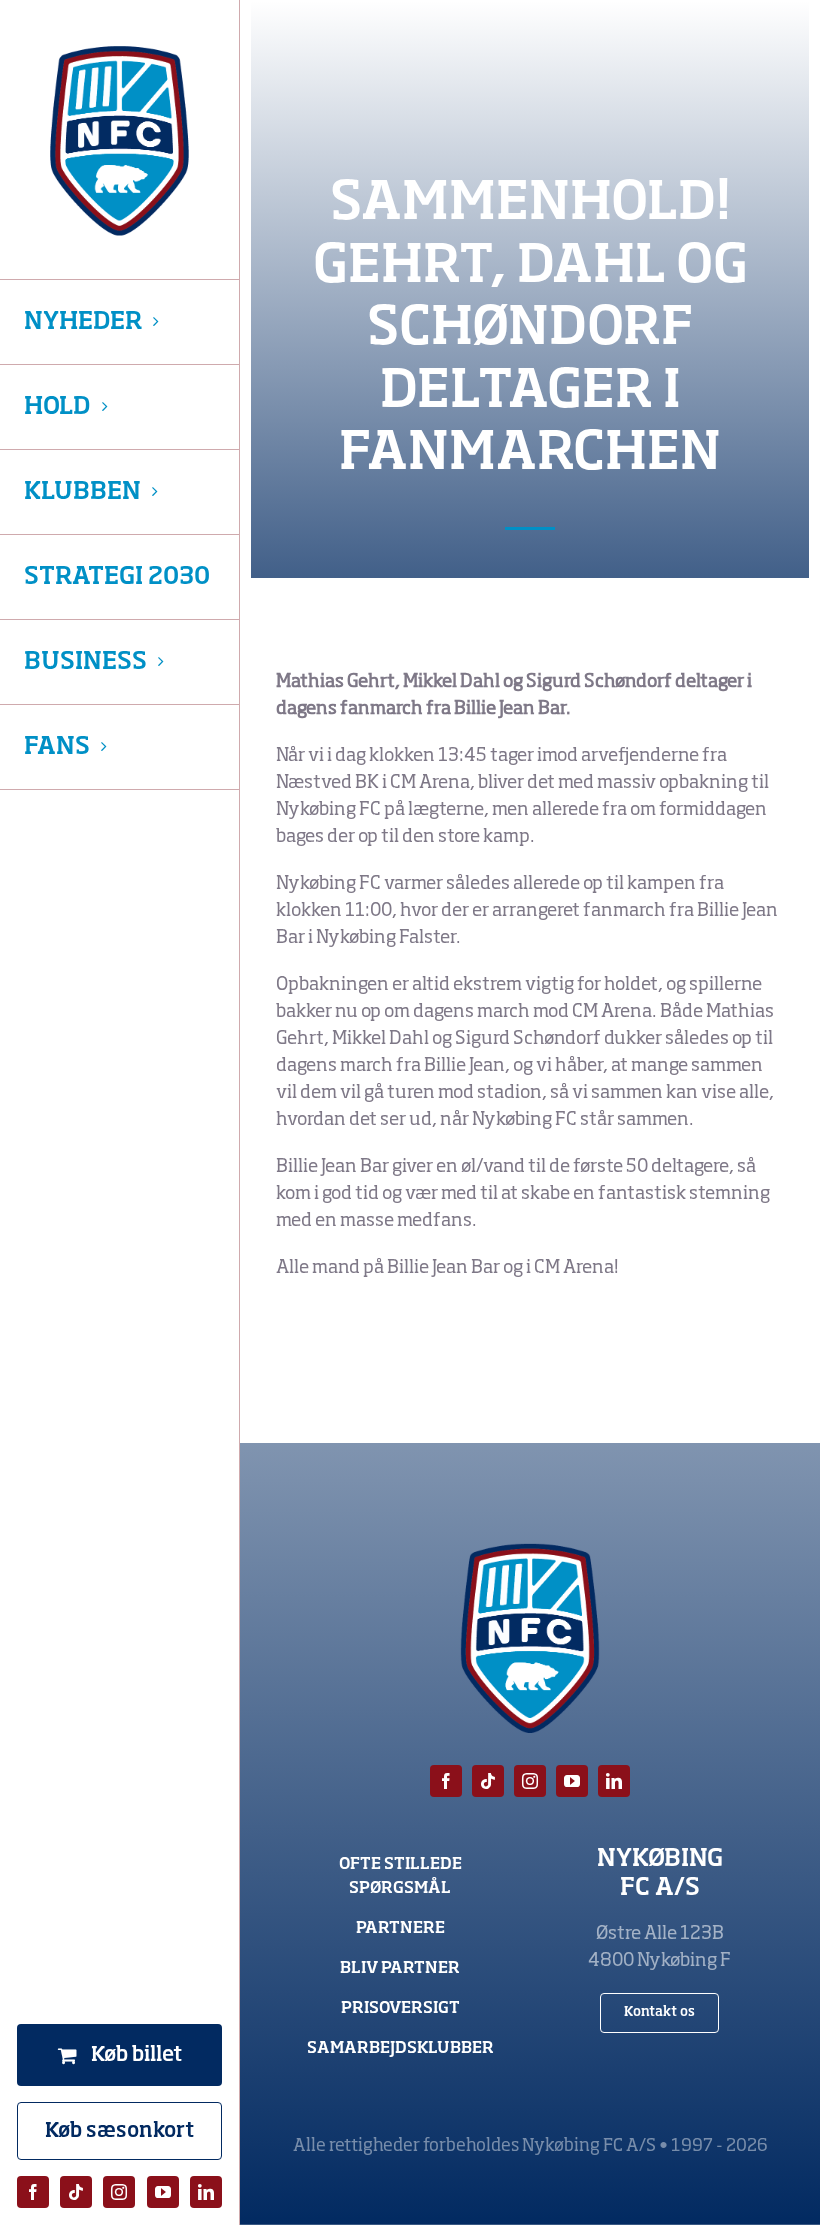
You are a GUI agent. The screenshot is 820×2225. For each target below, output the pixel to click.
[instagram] (119, 2192)
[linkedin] (206, 2192)
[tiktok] (76, 2192)
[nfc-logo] (119, 141)
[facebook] (33, 2192)
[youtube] (163, 2192)
